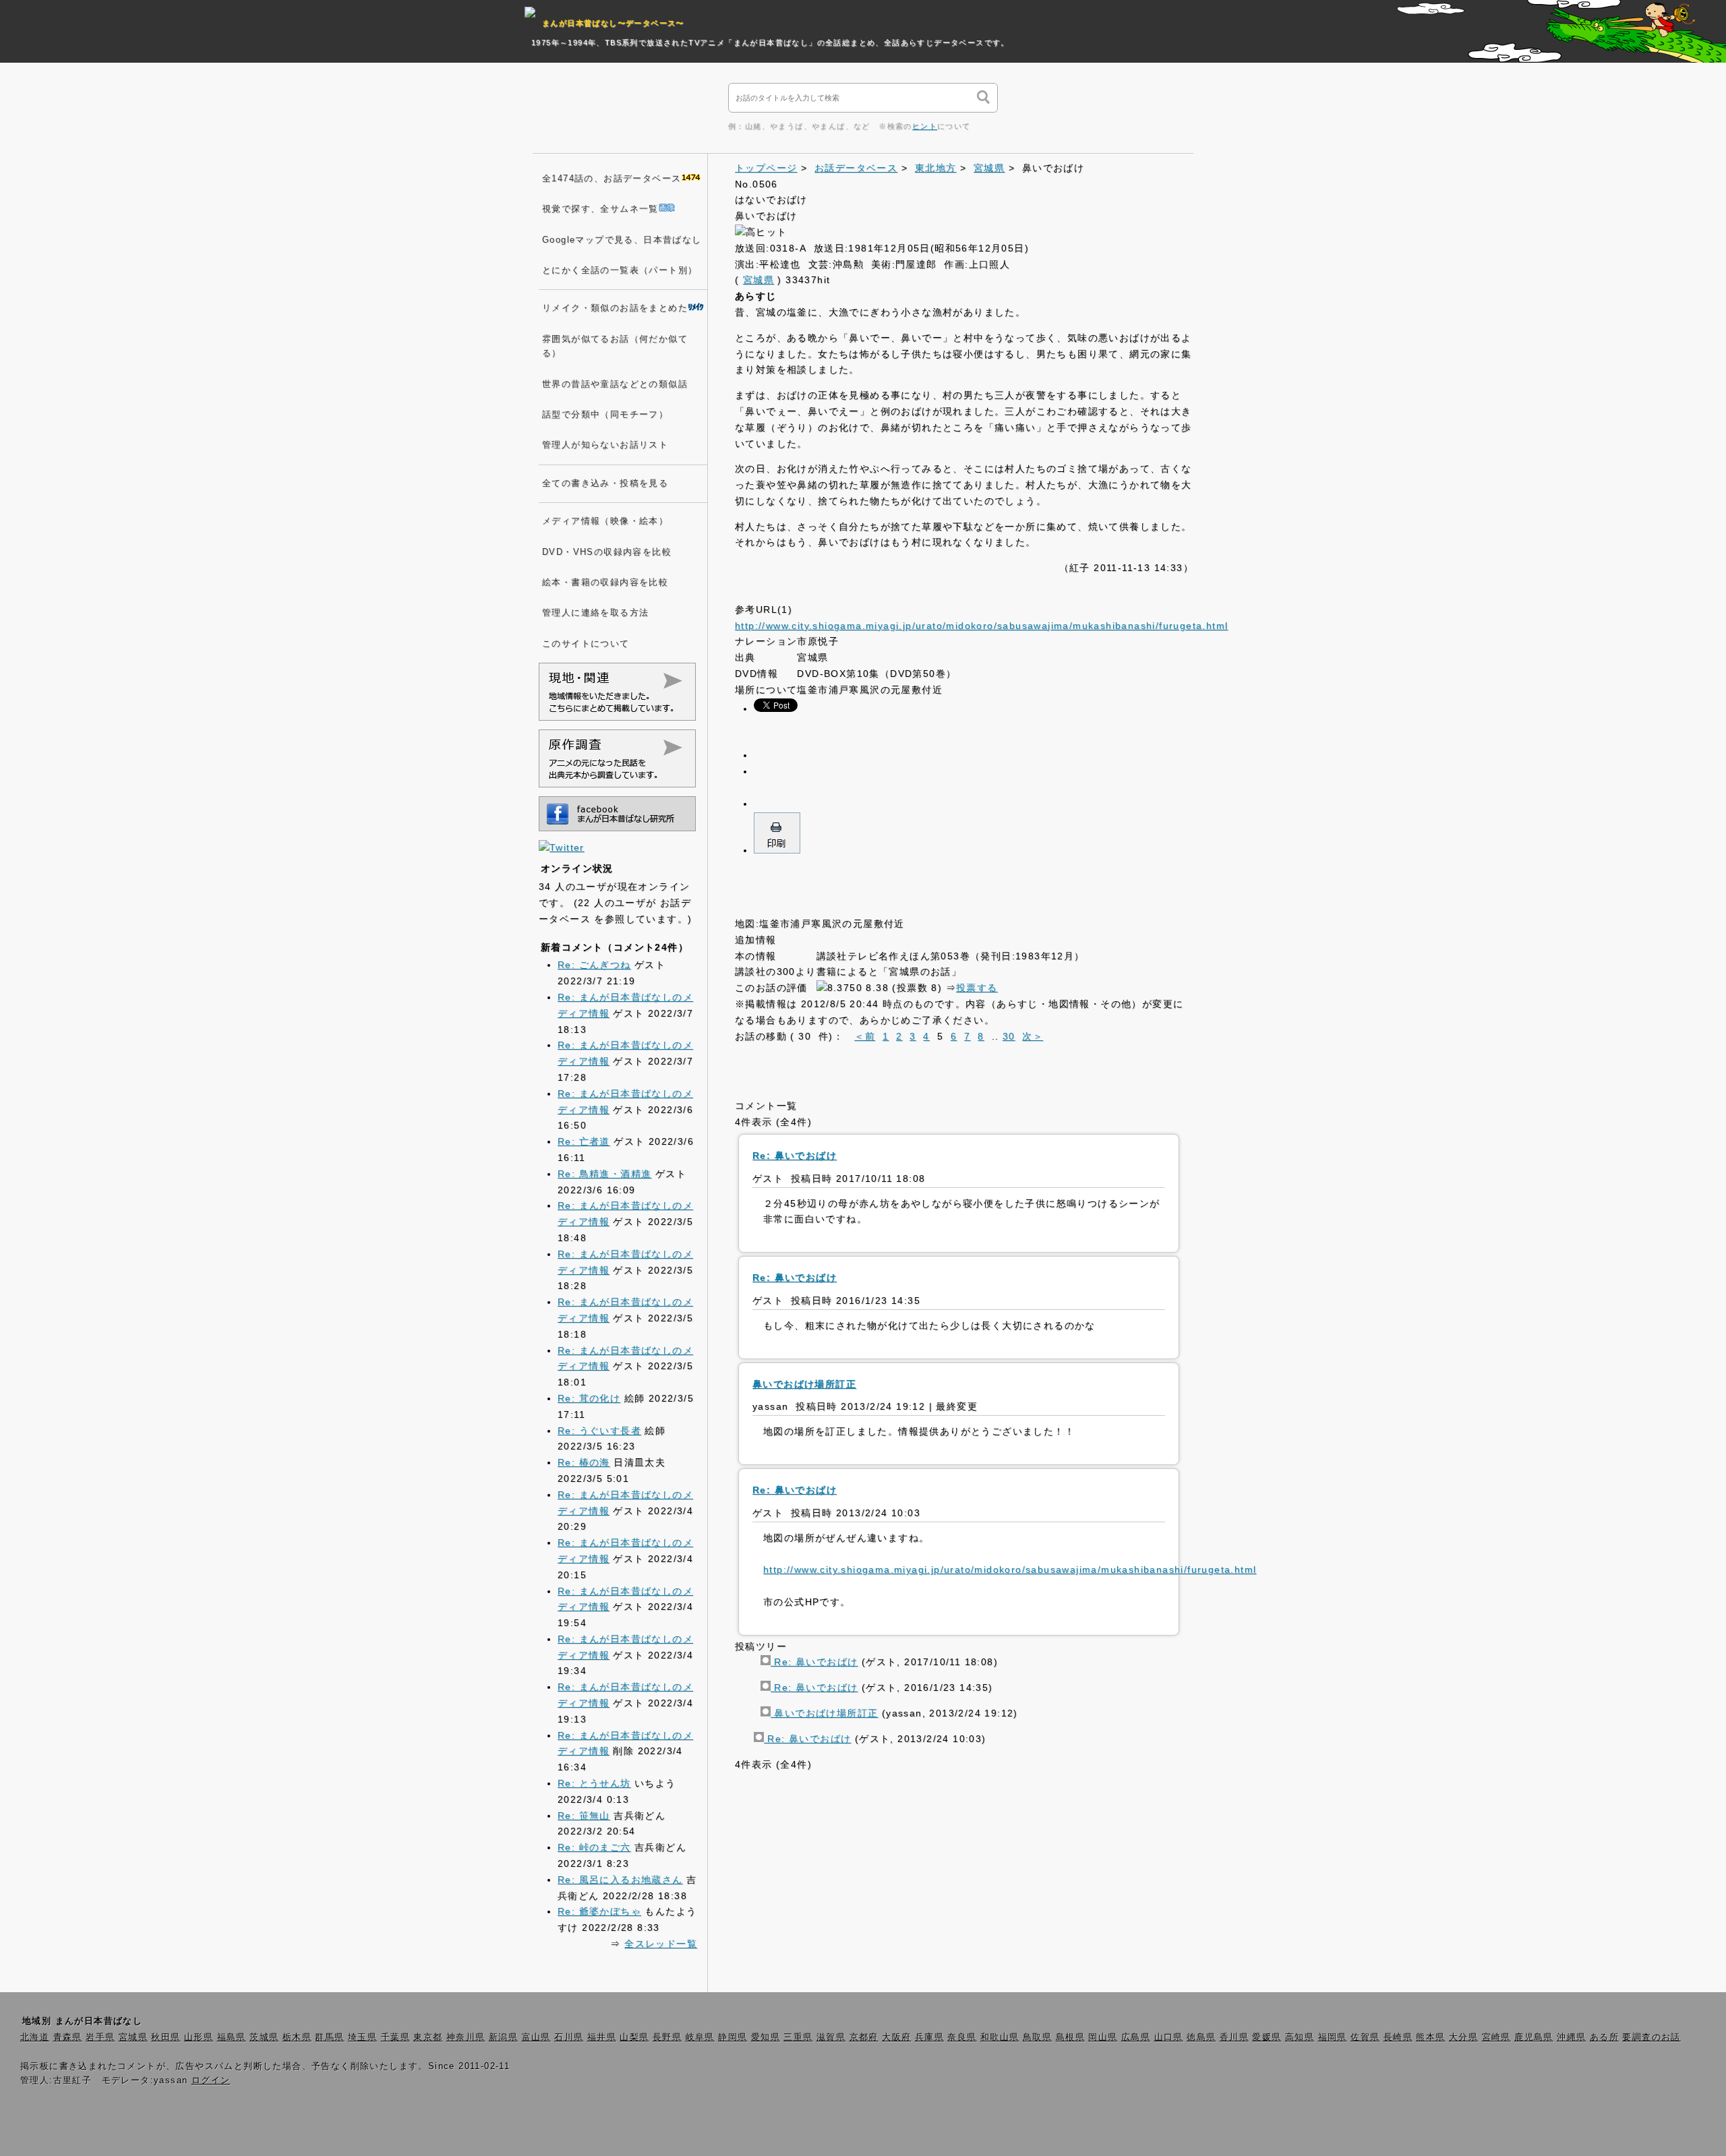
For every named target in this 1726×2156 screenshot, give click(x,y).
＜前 (865, 1036)
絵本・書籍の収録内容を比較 (605, 582)
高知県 (1300, 2037)
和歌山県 (1000, 2037)
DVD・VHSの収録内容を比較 (607, 552)
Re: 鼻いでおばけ (814, 1662)
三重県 (798, 2037)
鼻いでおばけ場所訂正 (824, 1713)
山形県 (199, 2037)
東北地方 (936, 168)
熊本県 (1430, 2037)
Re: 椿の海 (584, 1462)
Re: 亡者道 (584, 1141)
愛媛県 (1267, 2037)
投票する (977, 988)
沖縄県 (1571, 2037)
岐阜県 (700, 2037)
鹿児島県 (1534, 2037)
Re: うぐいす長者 (599, 1431)
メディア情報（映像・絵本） (605, 521)
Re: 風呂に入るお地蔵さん (620, 1880)
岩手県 (100, 2037)
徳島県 (1201, 2037)
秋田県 (166, 2037)
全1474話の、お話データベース (612, 179)
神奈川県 (466, 2037)
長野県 (667, 2037)
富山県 (536, 2037)
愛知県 (766, 2037)
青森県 (68, 2037)
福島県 (232, 2037)
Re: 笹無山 (584, 1816)
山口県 (1169, 2037)
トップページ (766, 168)
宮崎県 (1496, 2037)
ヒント (925, 126)
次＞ (1033, 1036)
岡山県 (1103, 2037)
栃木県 (297, 2037)
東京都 (428, 2037)
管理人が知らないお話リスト (605, 445)
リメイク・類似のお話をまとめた (615, 308)
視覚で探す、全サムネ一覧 (600, 209)
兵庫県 (929, 2037)
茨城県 (264, 2037)
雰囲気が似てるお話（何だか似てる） (615, 346)
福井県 (602, 2037)
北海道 (35, 2037)
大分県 (1463, 2037)
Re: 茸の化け (589, 1398)
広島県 (1136, 2037)
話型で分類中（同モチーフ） (605, 415)
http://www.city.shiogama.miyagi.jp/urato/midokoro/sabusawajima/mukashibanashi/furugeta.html (981, 626)
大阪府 (896, 2037)
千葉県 (395, 2037)
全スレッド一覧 (661, 1944)
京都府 (864, 2037)
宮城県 (989, 168)
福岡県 (1333, 2037)
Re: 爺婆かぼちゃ (599, 1911)
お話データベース (856, 168)
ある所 (1604, 2037)
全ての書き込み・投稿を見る (605, 483)
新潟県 (503, 2037)
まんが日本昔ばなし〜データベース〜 (613, 23)
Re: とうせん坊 (594, 1783)
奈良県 (962, 2037)
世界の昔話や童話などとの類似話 (615, 384)
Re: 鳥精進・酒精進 (604, 1174)
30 (1009, 1036)
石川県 (569, 2037)
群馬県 (329, 2037)
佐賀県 (1365, 2037)
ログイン (211, 2080)
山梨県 (634, 2037)
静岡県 (733, 2037)
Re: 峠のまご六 (594, 1847)
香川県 (1234, 2037)
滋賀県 (831, 2037)
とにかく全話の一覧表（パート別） (620, 270)
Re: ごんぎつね (594, 965)
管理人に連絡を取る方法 (595, 613)
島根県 (1070, 2037)
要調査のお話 (1651, 2037)
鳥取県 (1037, 2037)
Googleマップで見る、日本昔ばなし (622, 240)
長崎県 (1398, 2037)
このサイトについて (586, 644)
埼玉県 (362, 2037)
